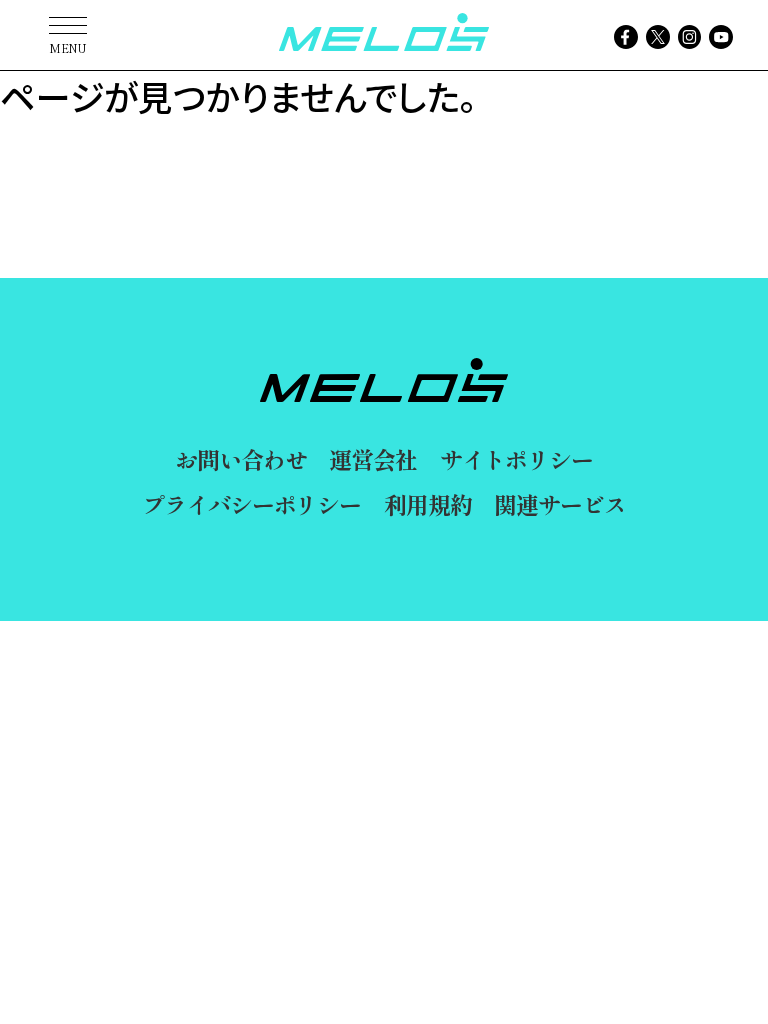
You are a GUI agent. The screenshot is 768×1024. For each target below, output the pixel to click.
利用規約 (427, 504)
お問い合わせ (240, 459)
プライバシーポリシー (251, 504)
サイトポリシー (516, 459)
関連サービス (559, 504)
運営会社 (372, 459)
